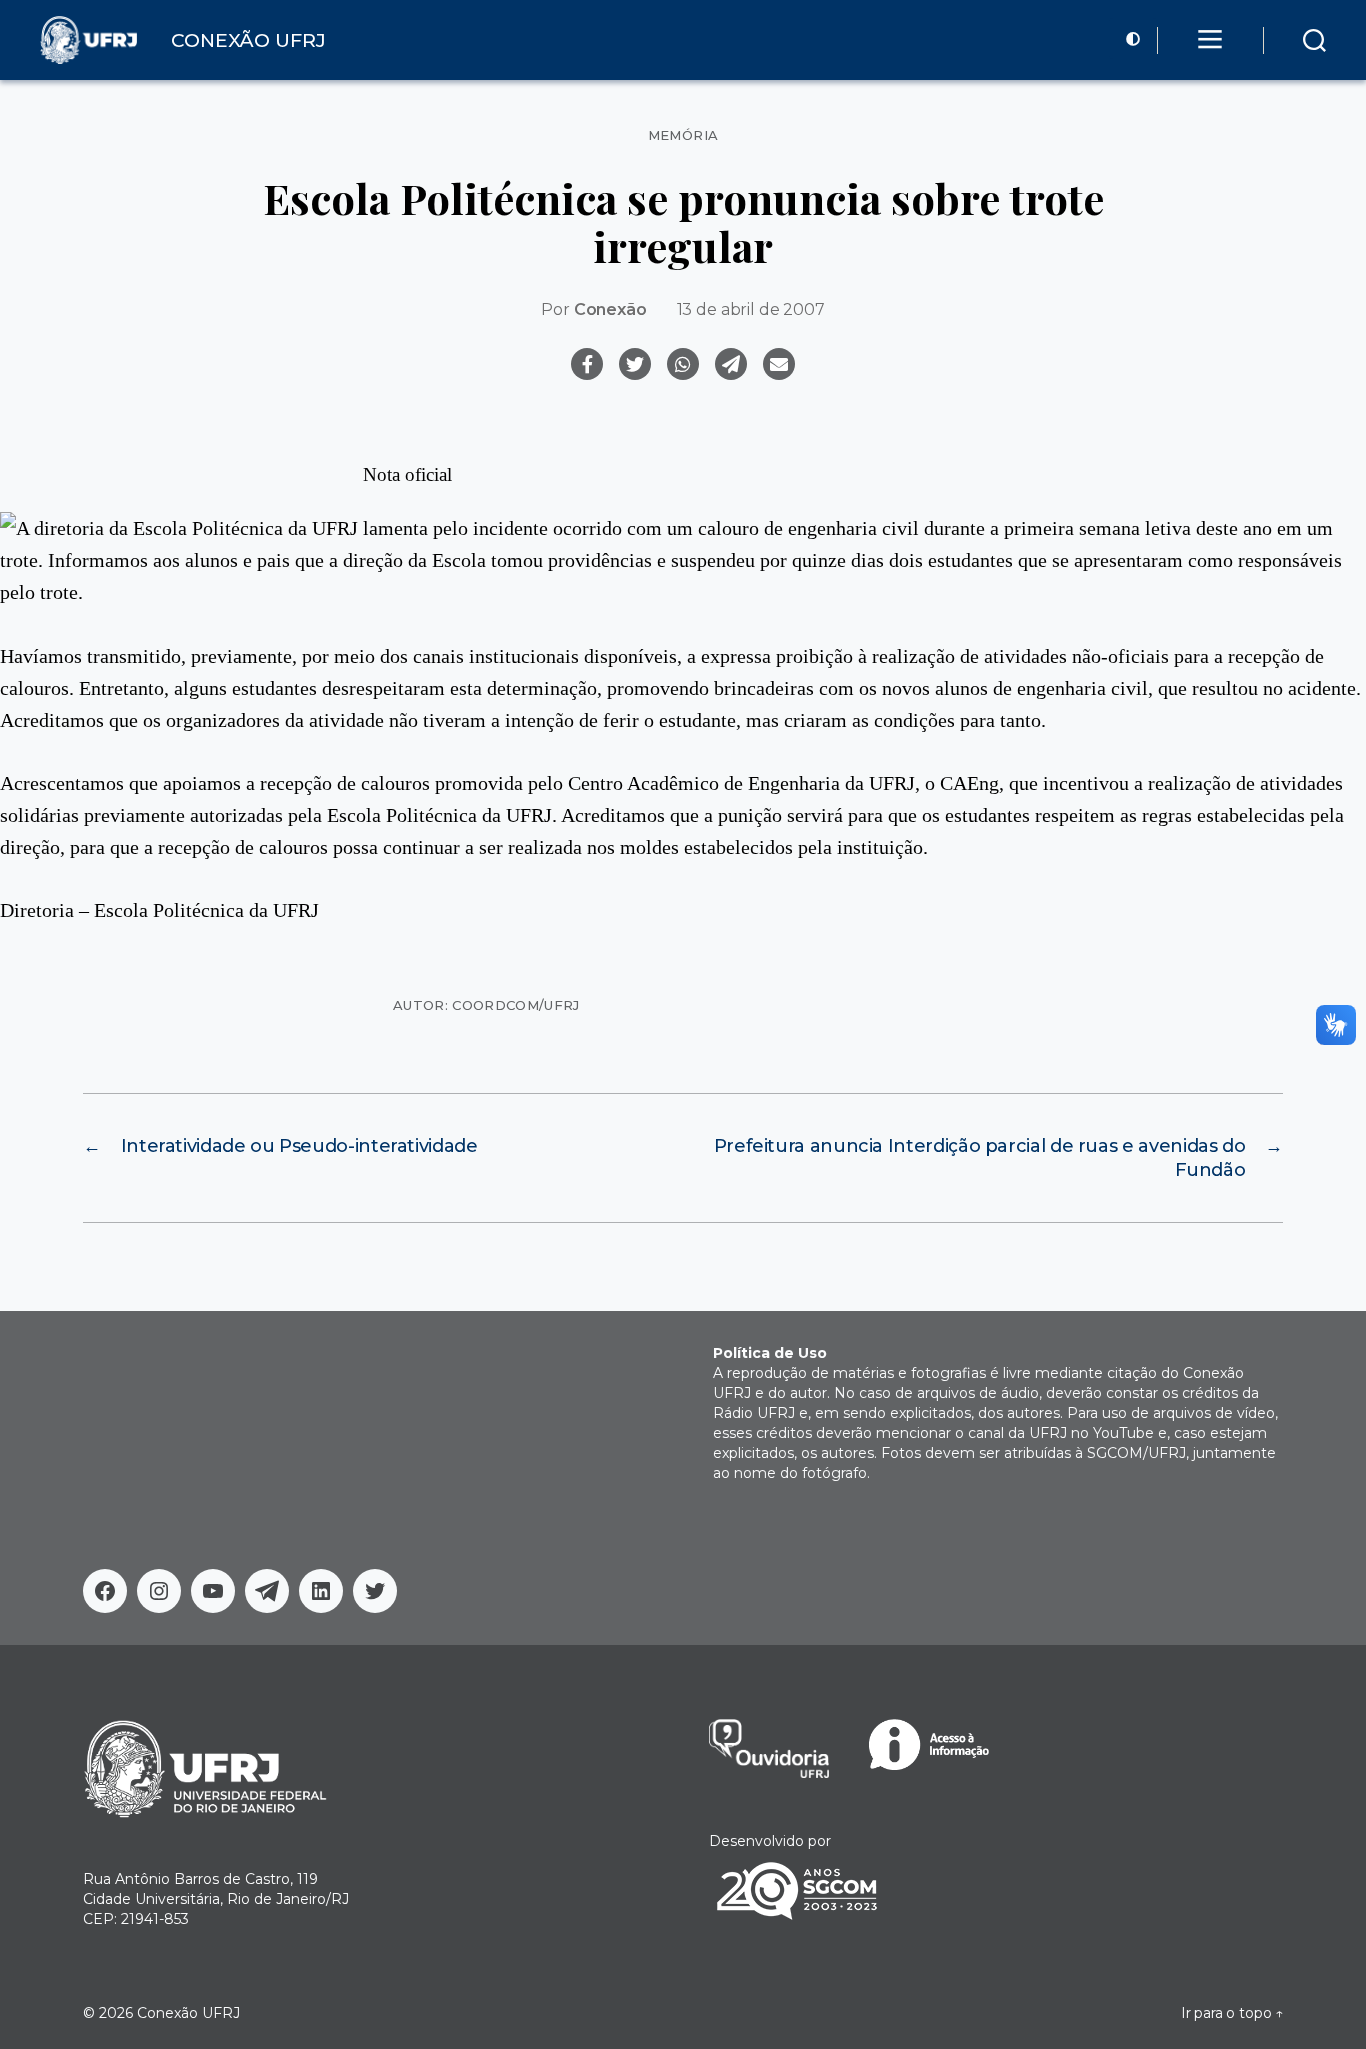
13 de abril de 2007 (751, 309)
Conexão (610, 309)
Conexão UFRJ (188, 2013)
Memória (683, 135)
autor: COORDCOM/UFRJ (486, 1005)
